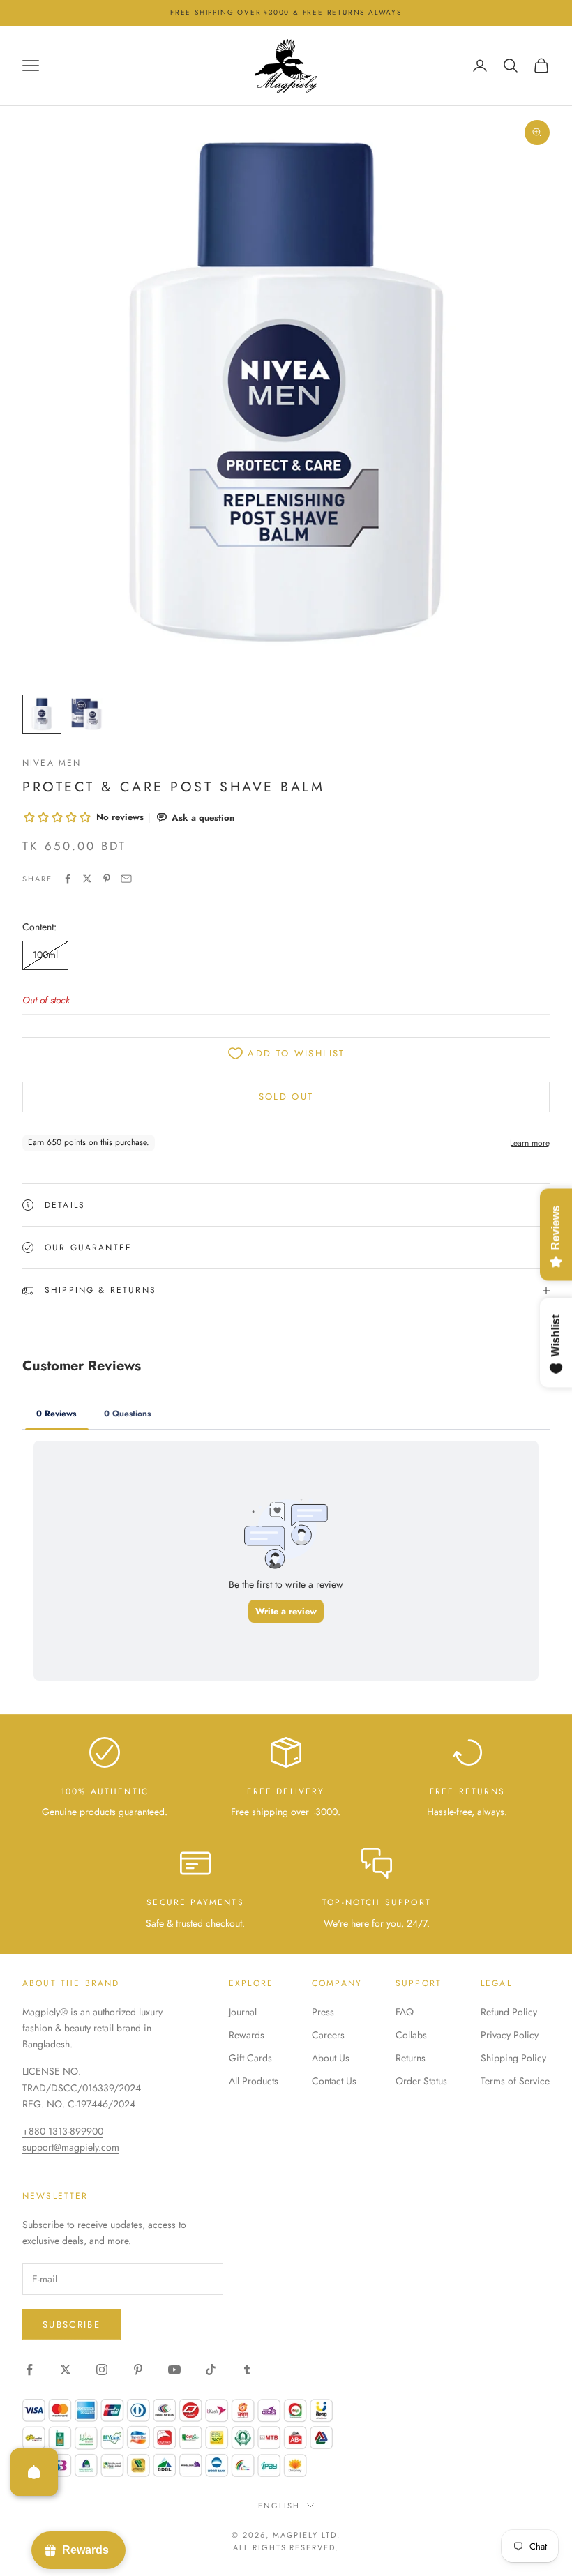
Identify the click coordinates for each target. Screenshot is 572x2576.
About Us (331, 2058)
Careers (328, 2035)
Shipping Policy (513, 2058)
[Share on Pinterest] (107, 879)
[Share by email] (126, 879)
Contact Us (334, 2081)
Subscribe (71, 2325)
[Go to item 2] (86, 714)
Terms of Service (515, 2081)
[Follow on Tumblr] (247, 2370)
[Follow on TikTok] (211, 2370)
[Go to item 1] (42, 714)
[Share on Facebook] (68, 879)
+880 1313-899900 (63, 2131)
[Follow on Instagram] (102, 2370)
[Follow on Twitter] (66, 2370)
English (279, 2506)
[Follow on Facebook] (29, 2370)
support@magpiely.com (71, 2147)
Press (323, 2012)
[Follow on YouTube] (174, 2370)
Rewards (247, 2035)
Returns (411, 2058)
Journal (243, 2012)
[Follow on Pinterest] (138, 2370)
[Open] (34, 2472)
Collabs (411, 2035)
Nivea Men (52, 763)
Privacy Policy (510, 2035)
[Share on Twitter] (87, 879)
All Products (254, 2081)
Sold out (286, 1097)
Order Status (421, 2081)
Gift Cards (250, 2058)
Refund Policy (509, 2012)
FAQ (405, 2012)
